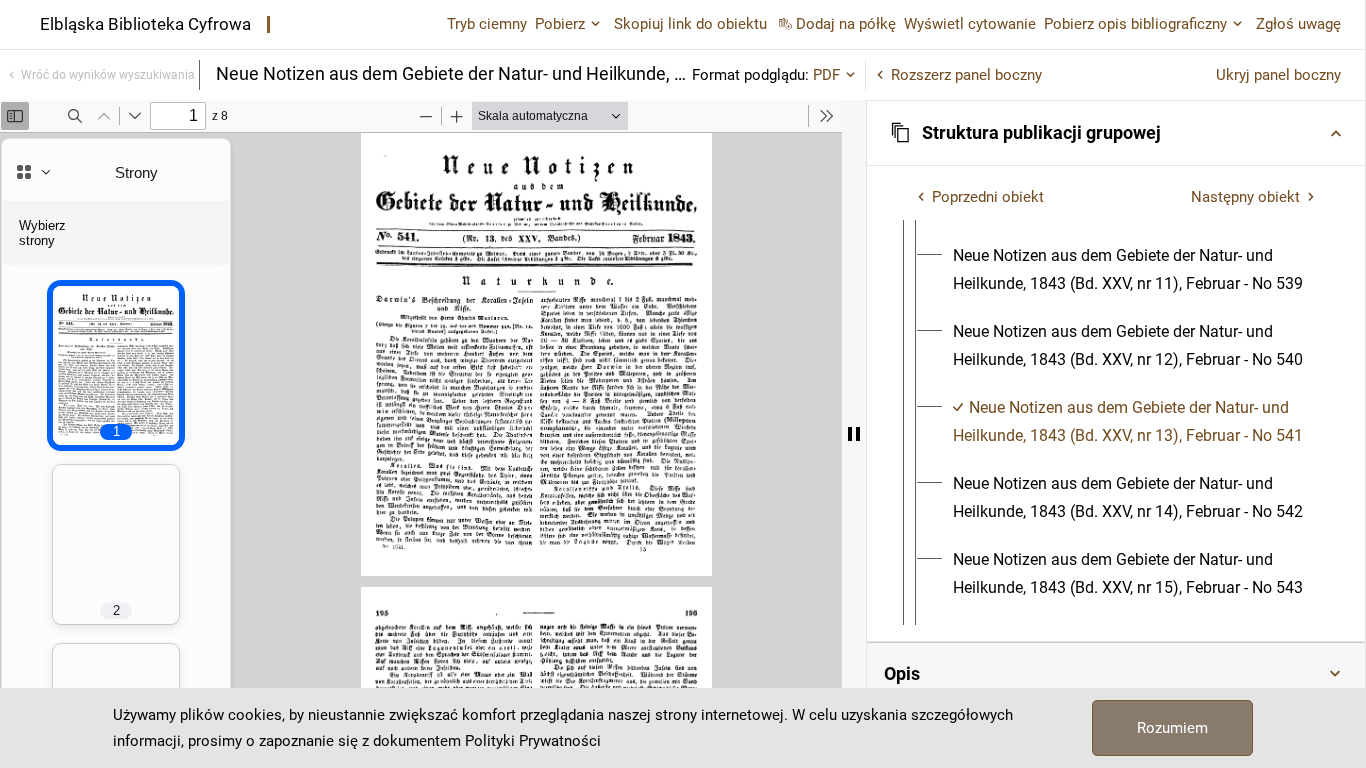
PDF (826, 75)
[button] (1116, 133)
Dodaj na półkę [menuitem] (846, 24)
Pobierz (560, 24)
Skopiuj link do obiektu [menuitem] (690, 24)
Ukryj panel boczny (1278, 75)
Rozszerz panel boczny (966, 75)
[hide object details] (854, 434)
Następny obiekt (1245, 197)
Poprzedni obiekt (988, 197)
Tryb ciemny (487, 24)
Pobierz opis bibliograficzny (1135, 24)
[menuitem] (1134, 270)
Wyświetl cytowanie (970, 24)
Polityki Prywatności (533, 741)
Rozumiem (1172, 728)
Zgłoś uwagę (1298, 24)
